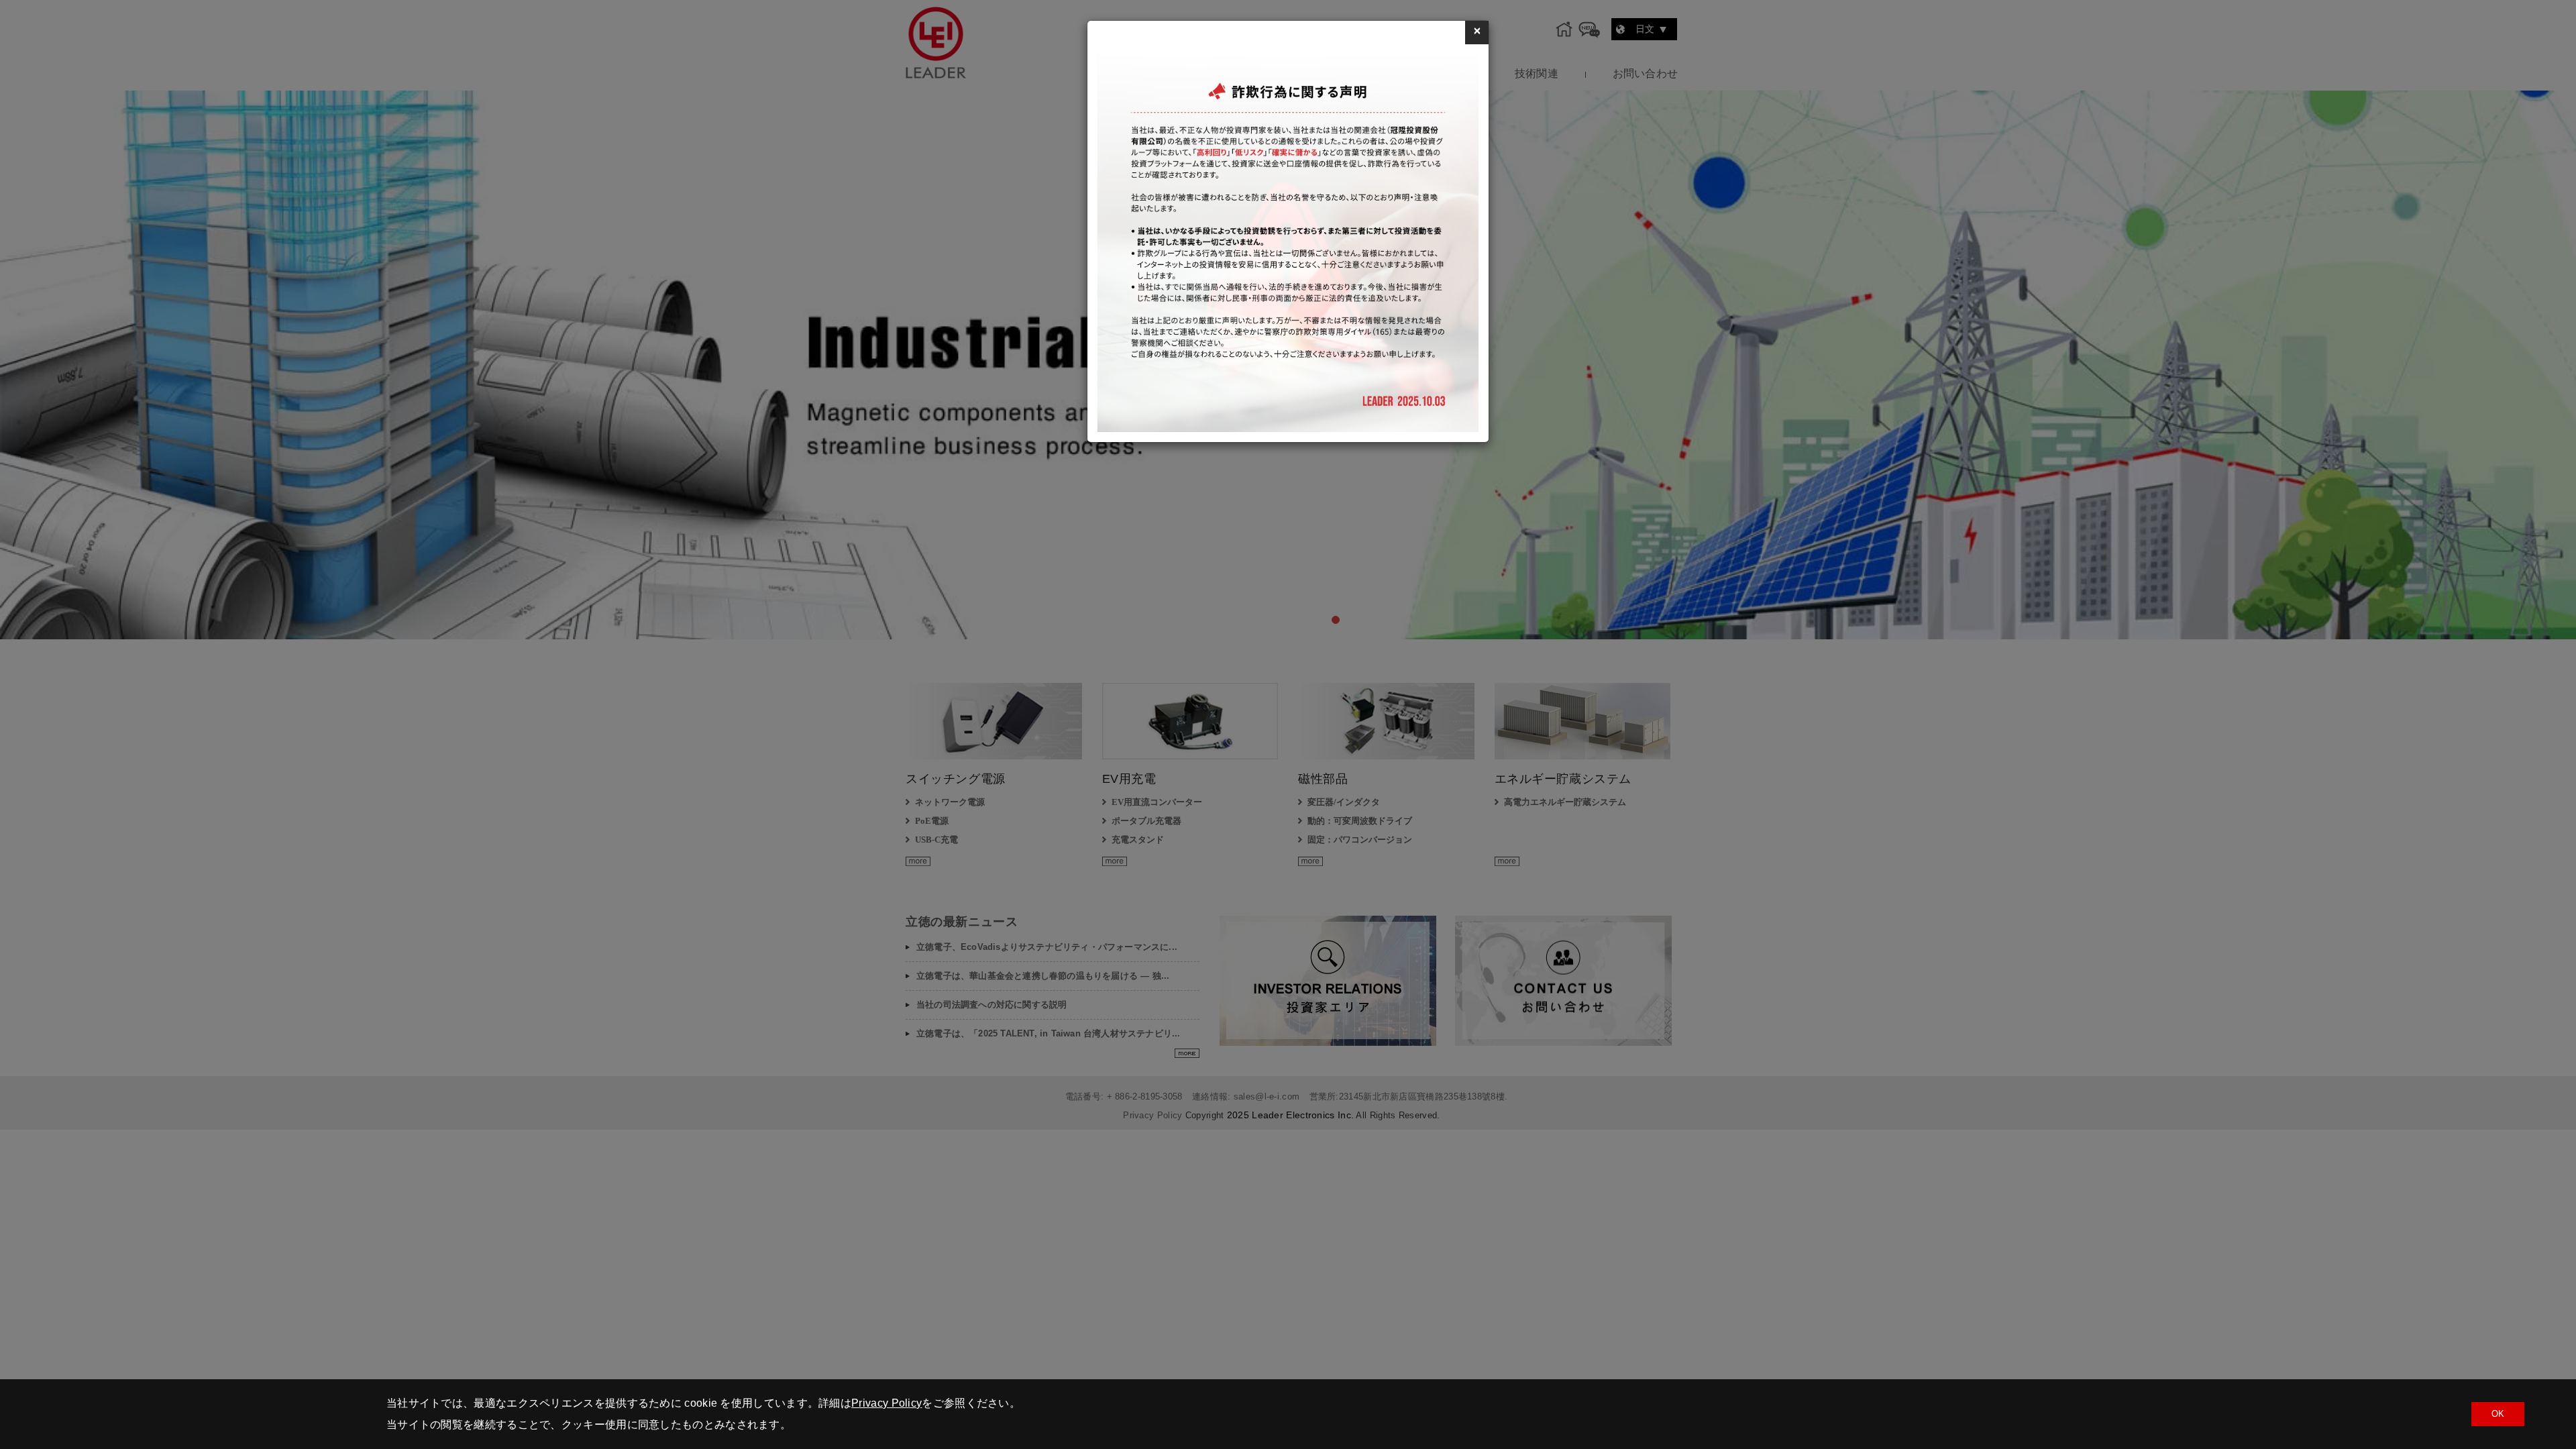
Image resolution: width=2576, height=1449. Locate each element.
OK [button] (2498, 1414)
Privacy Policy (887, 1403)
